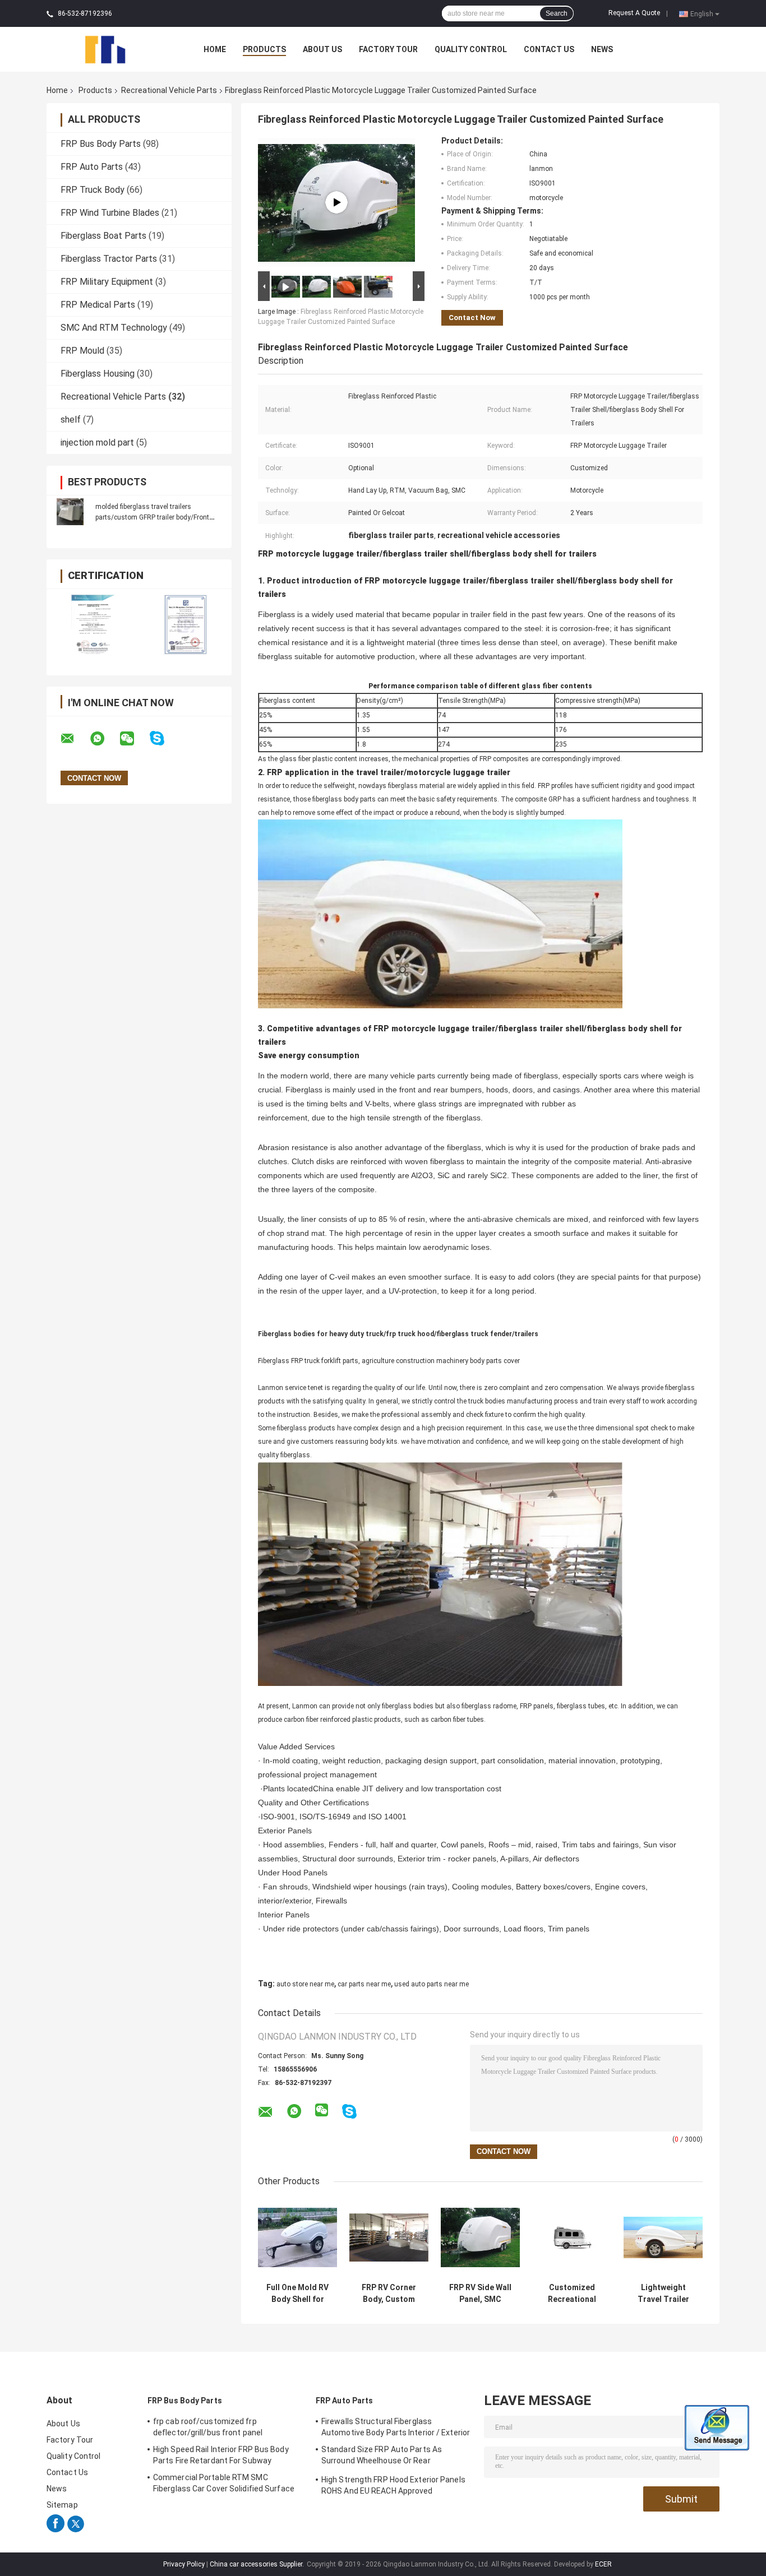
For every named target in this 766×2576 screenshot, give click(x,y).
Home (215, 49)
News (602, 49)
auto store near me (305, 1984)
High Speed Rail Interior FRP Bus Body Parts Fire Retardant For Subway (221, 2455)
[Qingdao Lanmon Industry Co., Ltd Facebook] (56, 2530)
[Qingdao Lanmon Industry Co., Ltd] (108, 49)
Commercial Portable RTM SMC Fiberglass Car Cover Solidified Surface (224, 2483)
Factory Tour (388, 49)
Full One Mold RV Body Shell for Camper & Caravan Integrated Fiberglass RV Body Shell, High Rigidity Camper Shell (297, 2294)
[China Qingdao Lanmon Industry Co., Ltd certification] (93, 624)
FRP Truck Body (93, 190)
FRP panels (537, 1706)
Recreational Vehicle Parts (169, 90)
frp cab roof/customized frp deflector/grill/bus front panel (208, 2427)
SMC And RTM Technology (114, 328)
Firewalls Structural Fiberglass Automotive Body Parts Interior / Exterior (396, 2427)
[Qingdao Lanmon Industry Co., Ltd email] (75, 739)
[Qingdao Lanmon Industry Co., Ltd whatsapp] (104, 739)
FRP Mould (82, 351)
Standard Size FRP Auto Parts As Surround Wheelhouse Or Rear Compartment (382, 2457)
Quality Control (471, 49)
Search (557, 13)
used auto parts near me (432, 1984)
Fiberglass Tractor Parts (109, 259)
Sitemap (62, 2505)
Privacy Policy (184, 2564)
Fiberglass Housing (98, 374)
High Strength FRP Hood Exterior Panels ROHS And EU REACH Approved (393, 2485)
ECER (603, 2564)
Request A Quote (634, 13)
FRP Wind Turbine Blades (110, 213)
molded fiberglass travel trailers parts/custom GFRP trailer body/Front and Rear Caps (152, 517)
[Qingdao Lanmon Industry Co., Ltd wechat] (134, 739)
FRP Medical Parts (98, 305)
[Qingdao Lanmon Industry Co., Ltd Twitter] (76, 2530)
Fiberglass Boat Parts (103, 236)
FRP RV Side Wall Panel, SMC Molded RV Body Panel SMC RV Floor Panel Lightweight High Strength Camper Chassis (480, 2294)
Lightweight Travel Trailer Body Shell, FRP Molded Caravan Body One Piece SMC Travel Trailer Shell (663, 2294)
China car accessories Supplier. (258, 2564)
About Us (322, 49)
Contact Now (472, 318)
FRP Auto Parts (92, 167)
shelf (71, 420)
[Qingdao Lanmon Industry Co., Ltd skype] (164, 738)
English (702, 13)
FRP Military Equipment (107, 282)
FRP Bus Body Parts (101, 144)
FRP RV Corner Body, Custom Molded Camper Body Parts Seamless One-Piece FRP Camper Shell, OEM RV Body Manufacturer (389, 2294)
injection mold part (97, 443)
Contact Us (549, 49)
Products (264, 49)
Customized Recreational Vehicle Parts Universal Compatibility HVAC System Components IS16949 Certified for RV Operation (572, 2294)
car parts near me (364, 1984)
